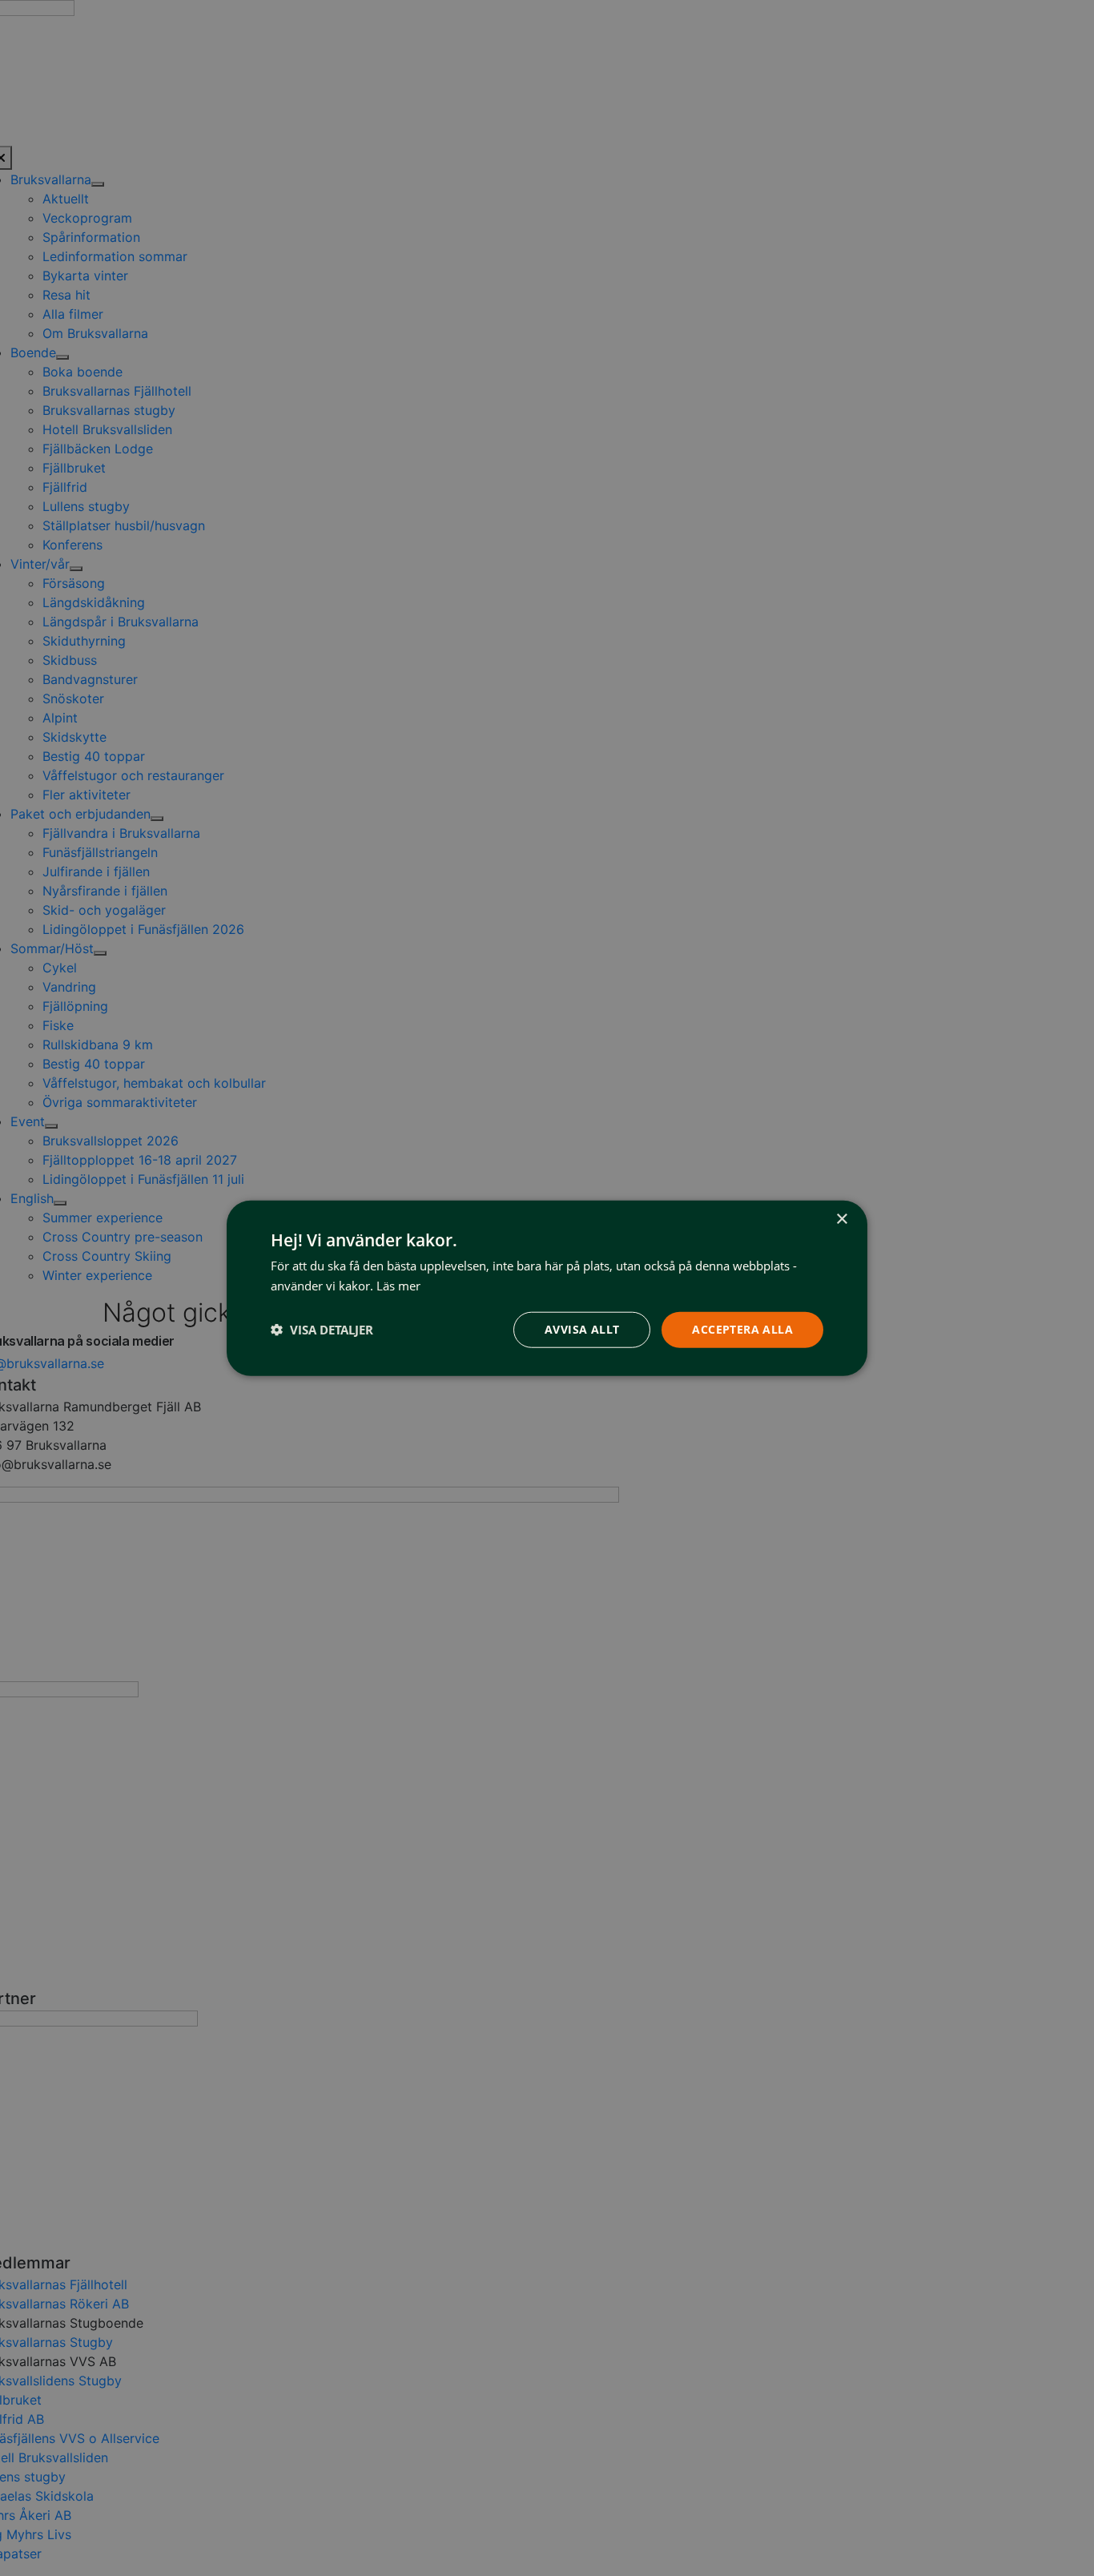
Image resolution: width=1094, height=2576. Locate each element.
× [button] (841, 1220)
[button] (322, 1330)
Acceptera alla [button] (742, 1329)
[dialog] (547, 1288)
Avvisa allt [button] (582, 1329)
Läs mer (398, 1286)
